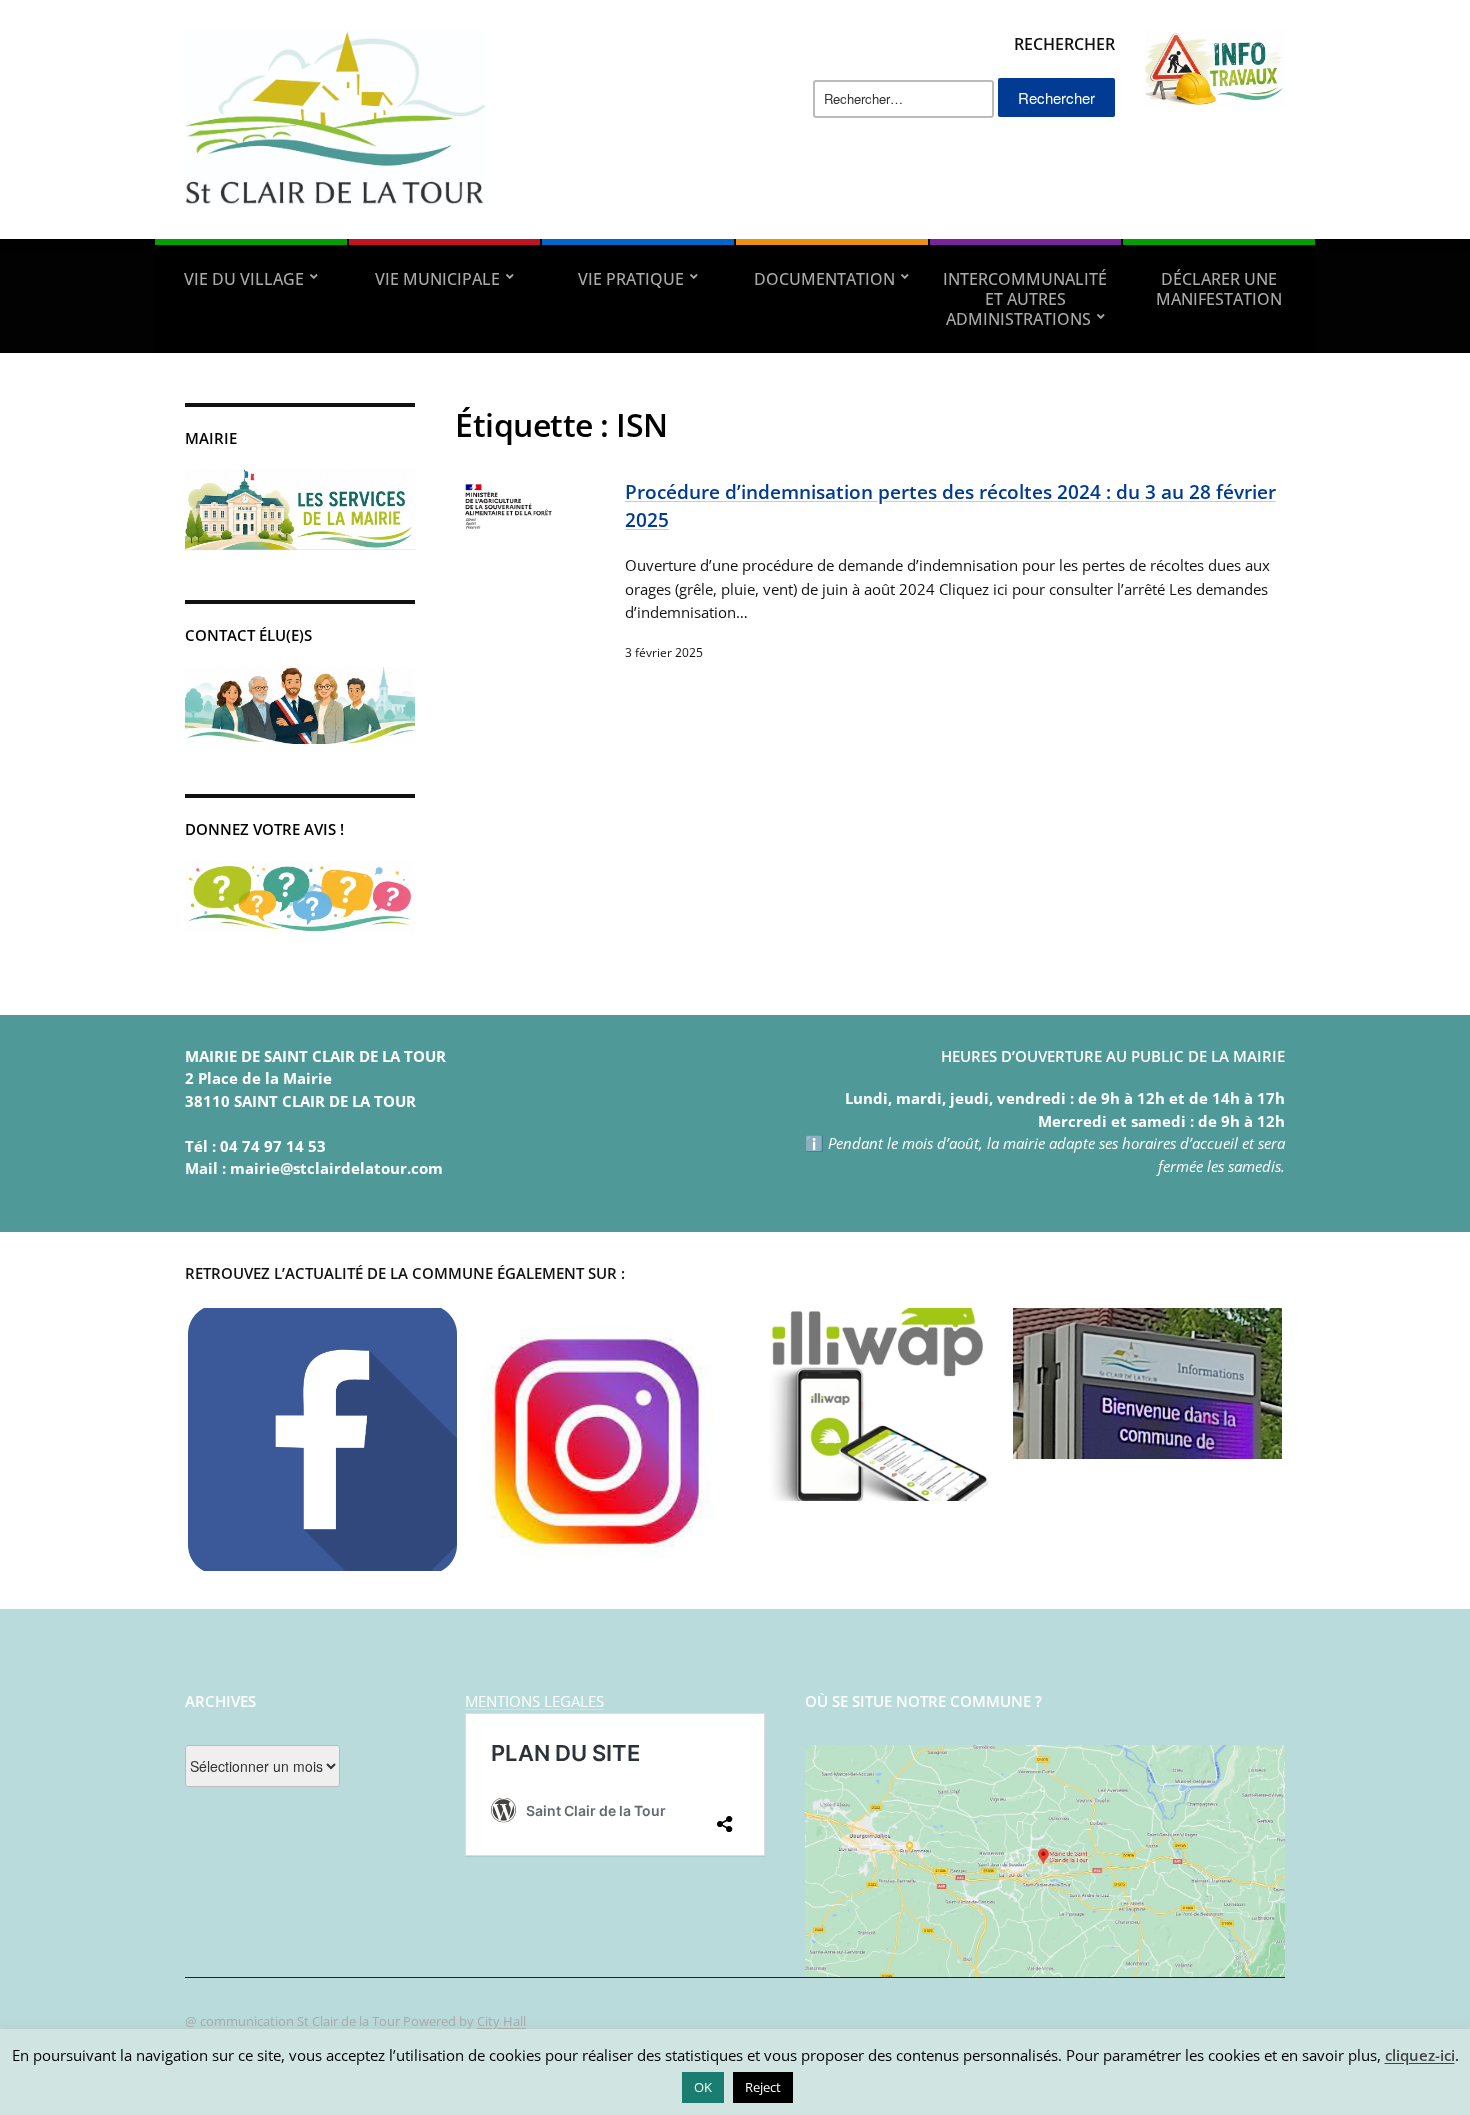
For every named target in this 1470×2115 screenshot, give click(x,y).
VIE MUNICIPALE (437, 279)
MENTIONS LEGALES (534, 1701)
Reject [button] (763, 2087)
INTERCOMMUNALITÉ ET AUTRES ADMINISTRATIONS (1025, 299)
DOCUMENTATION (824, 279)
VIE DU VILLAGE (244, 279)
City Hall (501, 2021)
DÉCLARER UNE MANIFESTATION (1219, 289)
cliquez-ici (1420, 2055)
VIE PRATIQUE (631, 279)
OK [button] (703, 2087)
